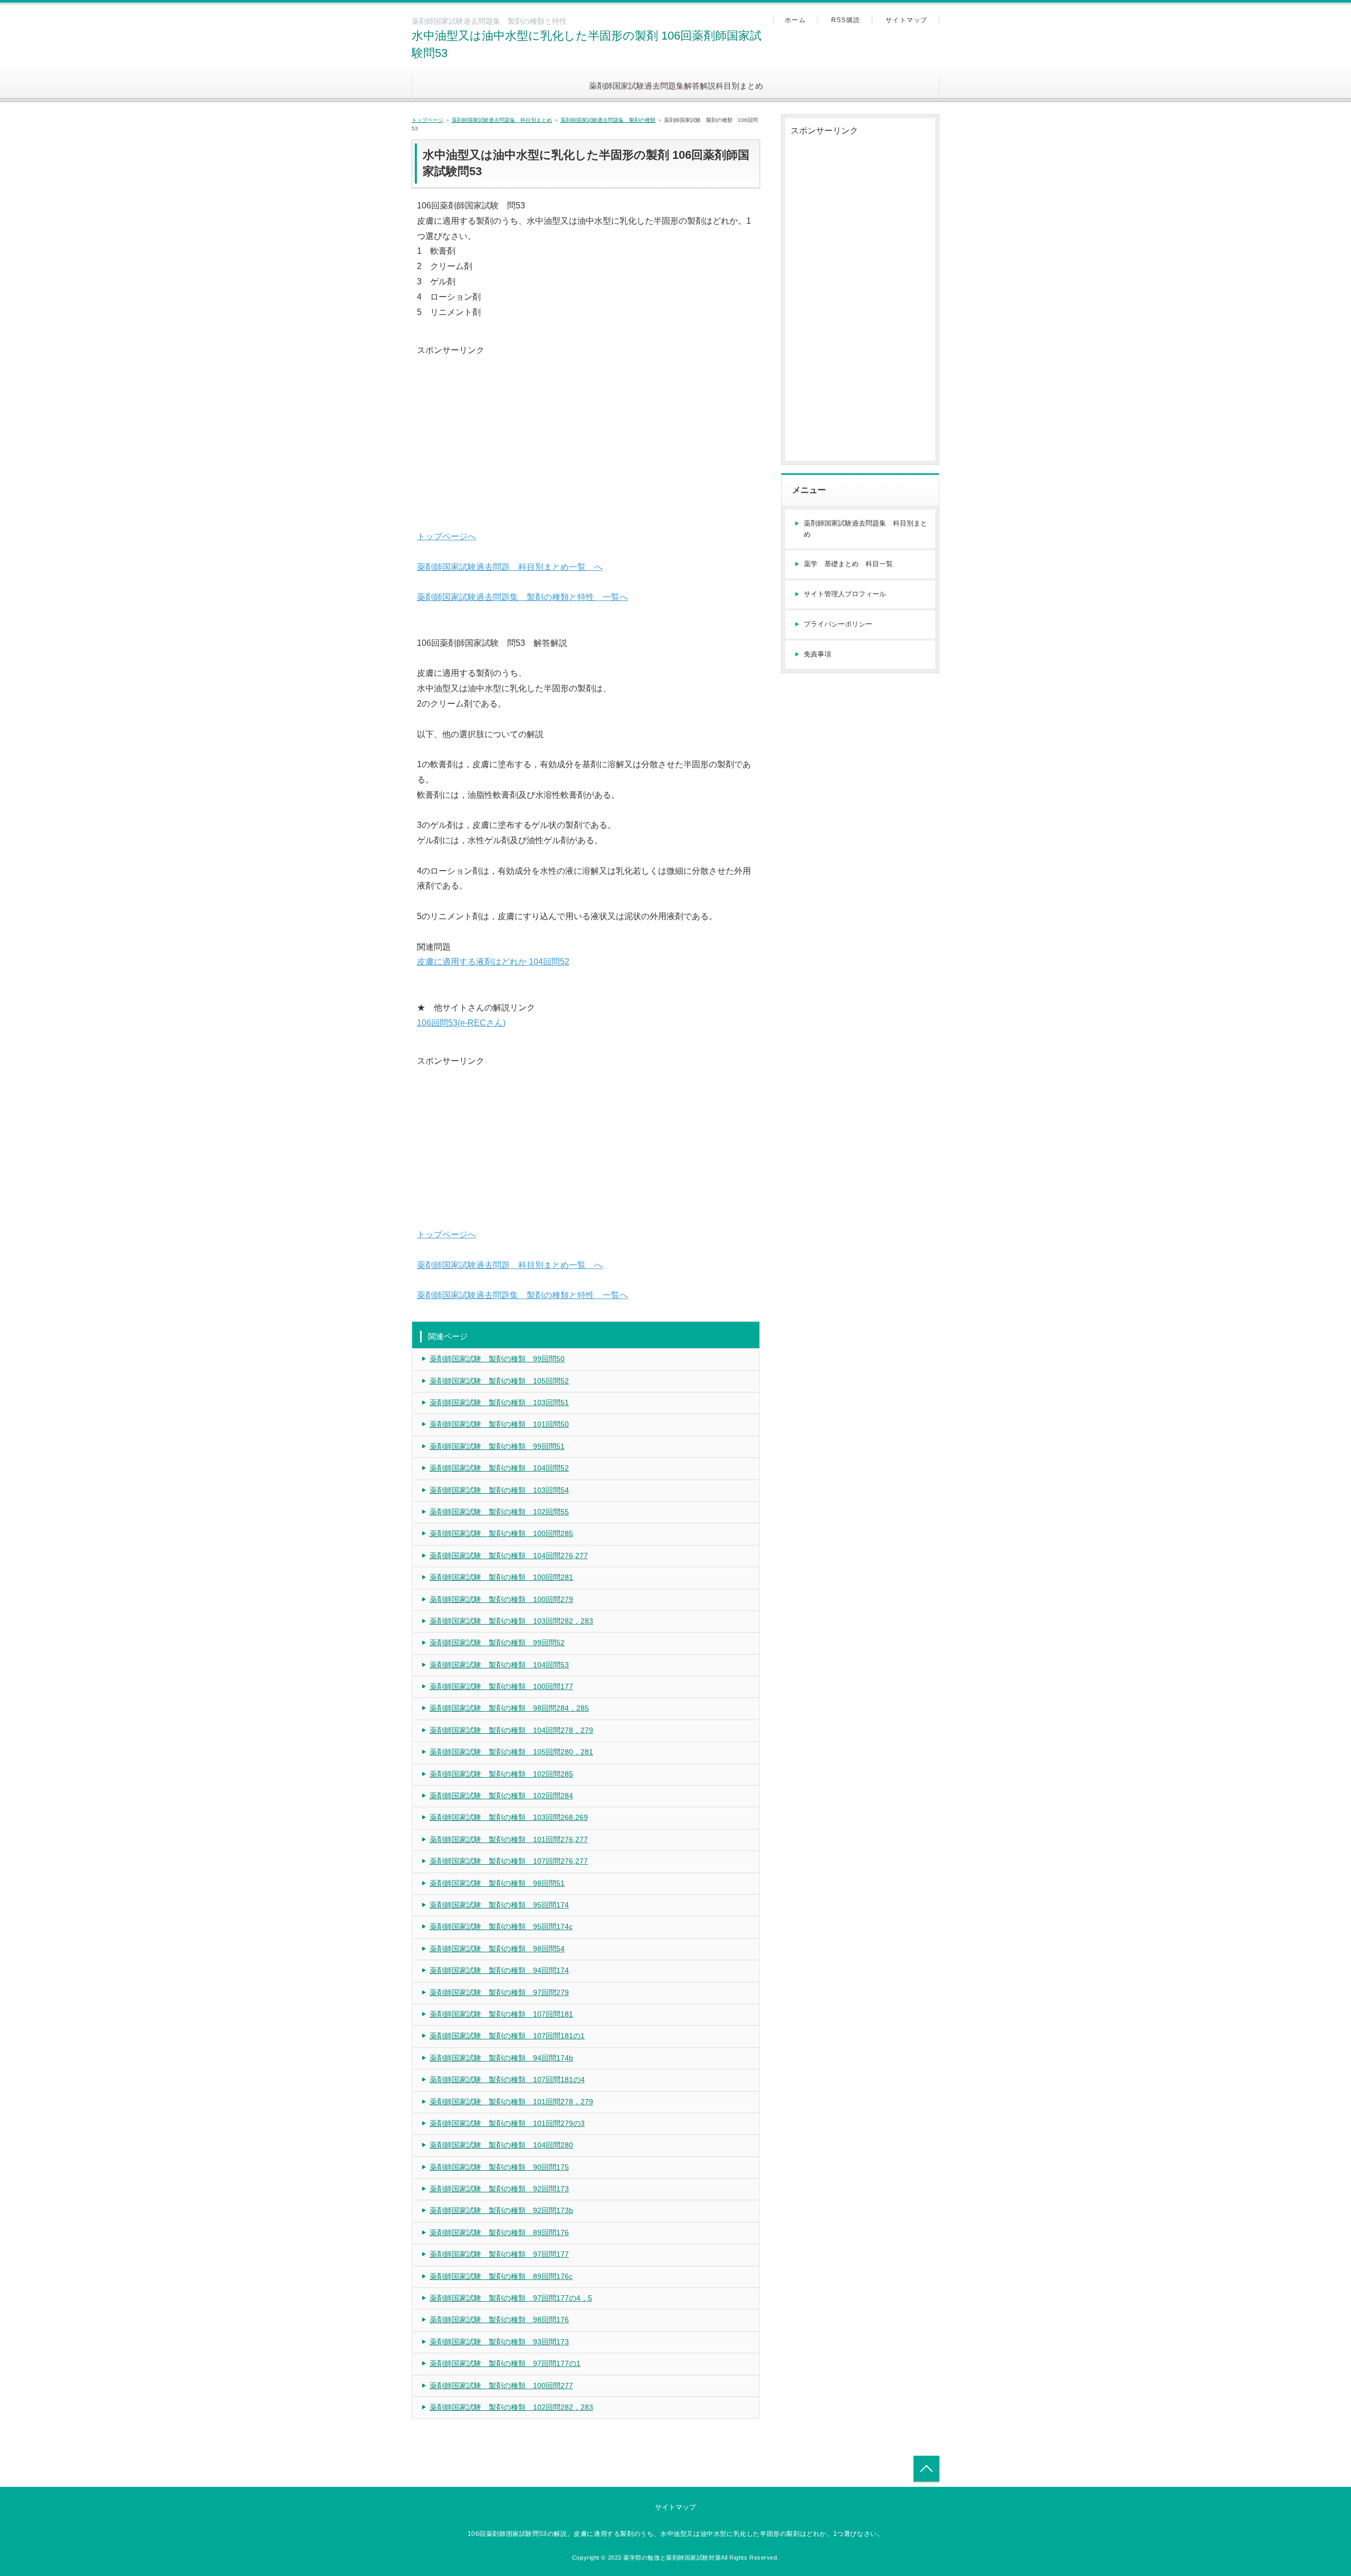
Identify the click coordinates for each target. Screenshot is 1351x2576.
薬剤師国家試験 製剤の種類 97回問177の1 (505, 2363)
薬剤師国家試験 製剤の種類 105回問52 (499, 1381)
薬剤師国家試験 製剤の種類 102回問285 (501, 1774)
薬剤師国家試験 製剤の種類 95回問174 (499, 1905)
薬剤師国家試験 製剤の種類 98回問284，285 (509, 1708)
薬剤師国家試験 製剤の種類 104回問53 (499, 1665)
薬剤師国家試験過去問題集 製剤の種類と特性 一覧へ (522, 597)
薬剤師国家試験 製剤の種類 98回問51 (497, 1883)
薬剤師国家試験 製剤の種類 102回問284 (501, 1796)
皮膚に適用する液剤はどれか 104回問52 (493, 962)
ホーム (795, 20)
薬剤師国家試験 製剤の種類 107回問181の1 (507, 2036)
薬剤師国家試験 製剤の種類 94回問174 (499, 1970)
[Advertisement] (586, 432)
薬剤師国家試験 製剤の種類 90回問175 (499, 2167)
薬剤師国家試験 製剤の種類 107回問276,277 (509, 1861)
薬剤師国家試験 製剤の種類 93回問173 (499, 2342)
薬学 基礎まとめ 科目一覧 (848, 564)
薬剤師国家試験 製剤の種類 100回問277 (501, 2386)
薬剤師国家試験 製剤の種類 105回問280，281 (511, 1752)
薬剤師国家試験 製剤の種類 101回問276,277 (509, 1839)
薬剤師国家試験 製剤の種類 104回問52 (499, 1468)
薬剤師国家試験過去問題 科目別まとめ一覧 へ (510, 567)
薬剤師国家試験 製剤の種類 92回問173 (499, 2189)
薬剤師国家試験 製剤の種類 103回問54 (499, 1490)
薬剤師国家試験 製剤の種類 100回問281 (501, 1577)
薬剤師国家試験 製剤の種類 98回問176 (499, 2320)
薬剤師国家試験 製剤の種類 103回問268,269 (509, 1817)
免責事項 (817, 654)
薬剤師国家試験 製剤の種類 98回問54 (497, 1949)
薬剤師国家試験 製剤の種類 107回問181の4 (507, 2079)
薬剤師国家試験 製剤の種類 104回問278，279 (511, 1730)
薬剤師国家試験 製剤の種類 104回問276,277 (509, 1556)
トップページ (427, 120)
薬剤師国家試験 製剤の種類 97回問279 (499, 1992)
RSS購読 (846, 20)
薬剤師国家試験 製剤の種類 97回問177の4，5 (511, 2298)
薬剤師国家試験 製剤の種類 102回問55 (499, 1512)
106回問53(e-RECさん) (461, 1023)
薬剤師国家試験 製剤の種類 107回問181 (501, 2014)
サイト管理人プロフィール (845, 594)
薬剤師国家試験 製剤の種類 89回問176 (499, 2232)
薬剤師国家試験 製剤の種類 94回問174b (501, 2058)
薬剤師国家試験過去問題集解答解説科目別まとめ (676, 86)
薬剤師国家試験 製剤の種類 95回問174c (501, 1926)
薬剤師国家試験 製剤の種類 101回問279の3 (507, 2123)
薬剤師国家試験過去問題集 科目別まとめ (502, 120)
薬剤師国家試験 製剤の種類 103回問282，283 (511, 1621)
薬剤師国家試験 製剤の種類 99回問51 (497, 1446)
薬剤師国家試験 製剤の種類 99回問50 (497, 1359)
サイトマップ (906, 20)
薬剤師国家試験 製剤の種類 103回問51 (499, 1403)
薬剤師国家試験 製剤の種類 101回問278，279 (511, 2102)
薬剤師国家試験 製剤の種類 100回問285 (501, 1533)
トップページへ (446, 536)
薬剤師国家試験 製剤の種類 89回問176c (501, 2276)
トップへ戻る (926, 2469)
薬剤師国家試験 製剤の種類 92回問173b (501, 2210)
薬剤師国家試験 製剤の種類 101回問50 (499, 1424)
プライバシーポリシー (838, 624)
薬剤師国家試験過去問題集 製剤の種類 (608, 120)
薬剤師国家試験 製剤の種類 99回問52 (497, 1643)
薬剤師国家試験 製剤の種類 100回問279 (501, 1599)
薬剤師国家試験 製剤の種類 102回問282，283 (511, 2407)
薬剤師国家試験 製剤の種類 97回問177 (499, 2254)
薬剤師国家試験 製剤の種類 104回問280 (501, 2145)
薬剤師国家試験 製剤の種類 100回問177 (501, 1686)
